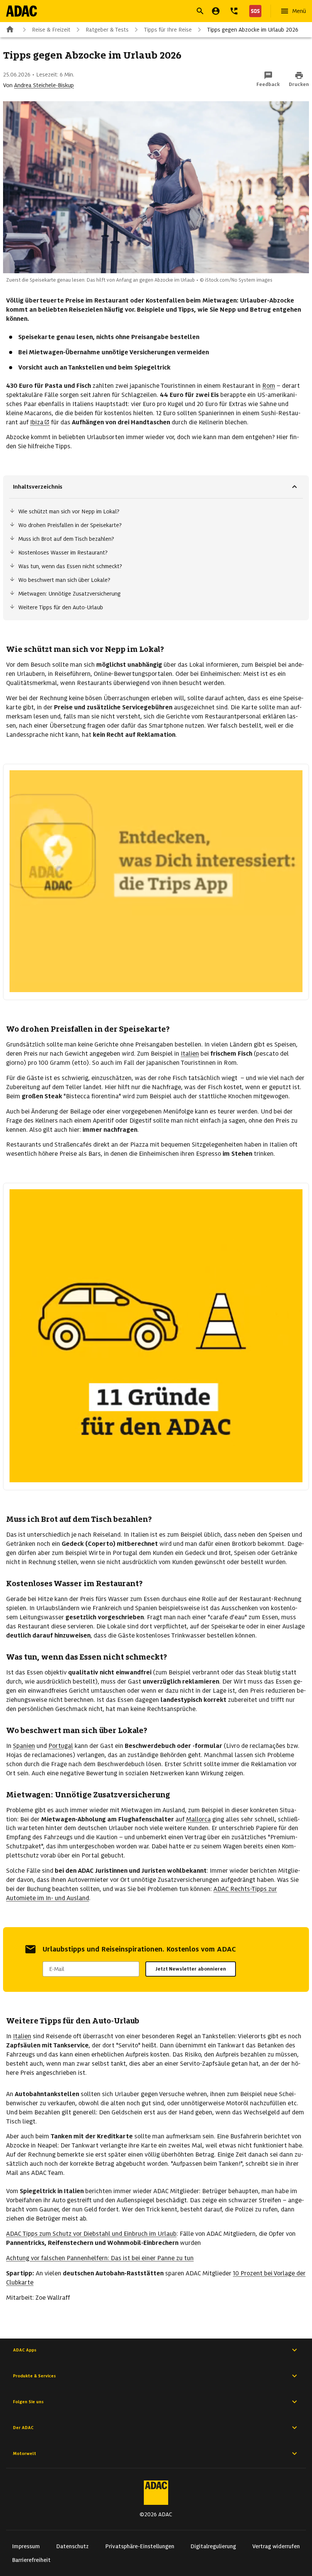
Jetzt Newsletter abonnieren (191, 1969)
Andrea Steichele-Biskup (44, 85)
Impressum (26, 2546)
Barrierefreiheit (31, 2560)
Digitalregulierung (213, 2546)
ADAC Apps (25, 2350)
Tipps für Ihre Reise (168, 30)
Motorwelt (25, 2453)
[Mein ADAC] (216, 11)
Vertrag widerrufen (276, 2546)
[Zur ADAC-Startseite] (21, 11)
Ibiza (37, 422)
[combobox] (147, 12)
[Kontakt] (234, 11)
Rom (269, 386)
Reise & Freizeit (51, 30)
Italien (190, 1054)
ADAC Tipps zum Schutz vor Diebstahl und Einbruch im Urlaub (91, 2234)
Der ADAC (23, 2428)
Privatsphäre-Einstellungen (140, 2546)
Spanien (24, 1746)
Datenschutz (72, 2546)
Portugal (61, 1746)
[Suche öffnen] (200, 11)
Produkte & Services (34, 2376)
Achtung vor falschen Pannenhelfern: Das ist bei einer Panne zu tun (100, 2258)
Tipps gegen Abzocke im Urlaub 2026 (253, 30)
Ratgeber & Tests (107, 30)
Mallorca (198, 1819)
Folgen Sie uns (28, 2402)
